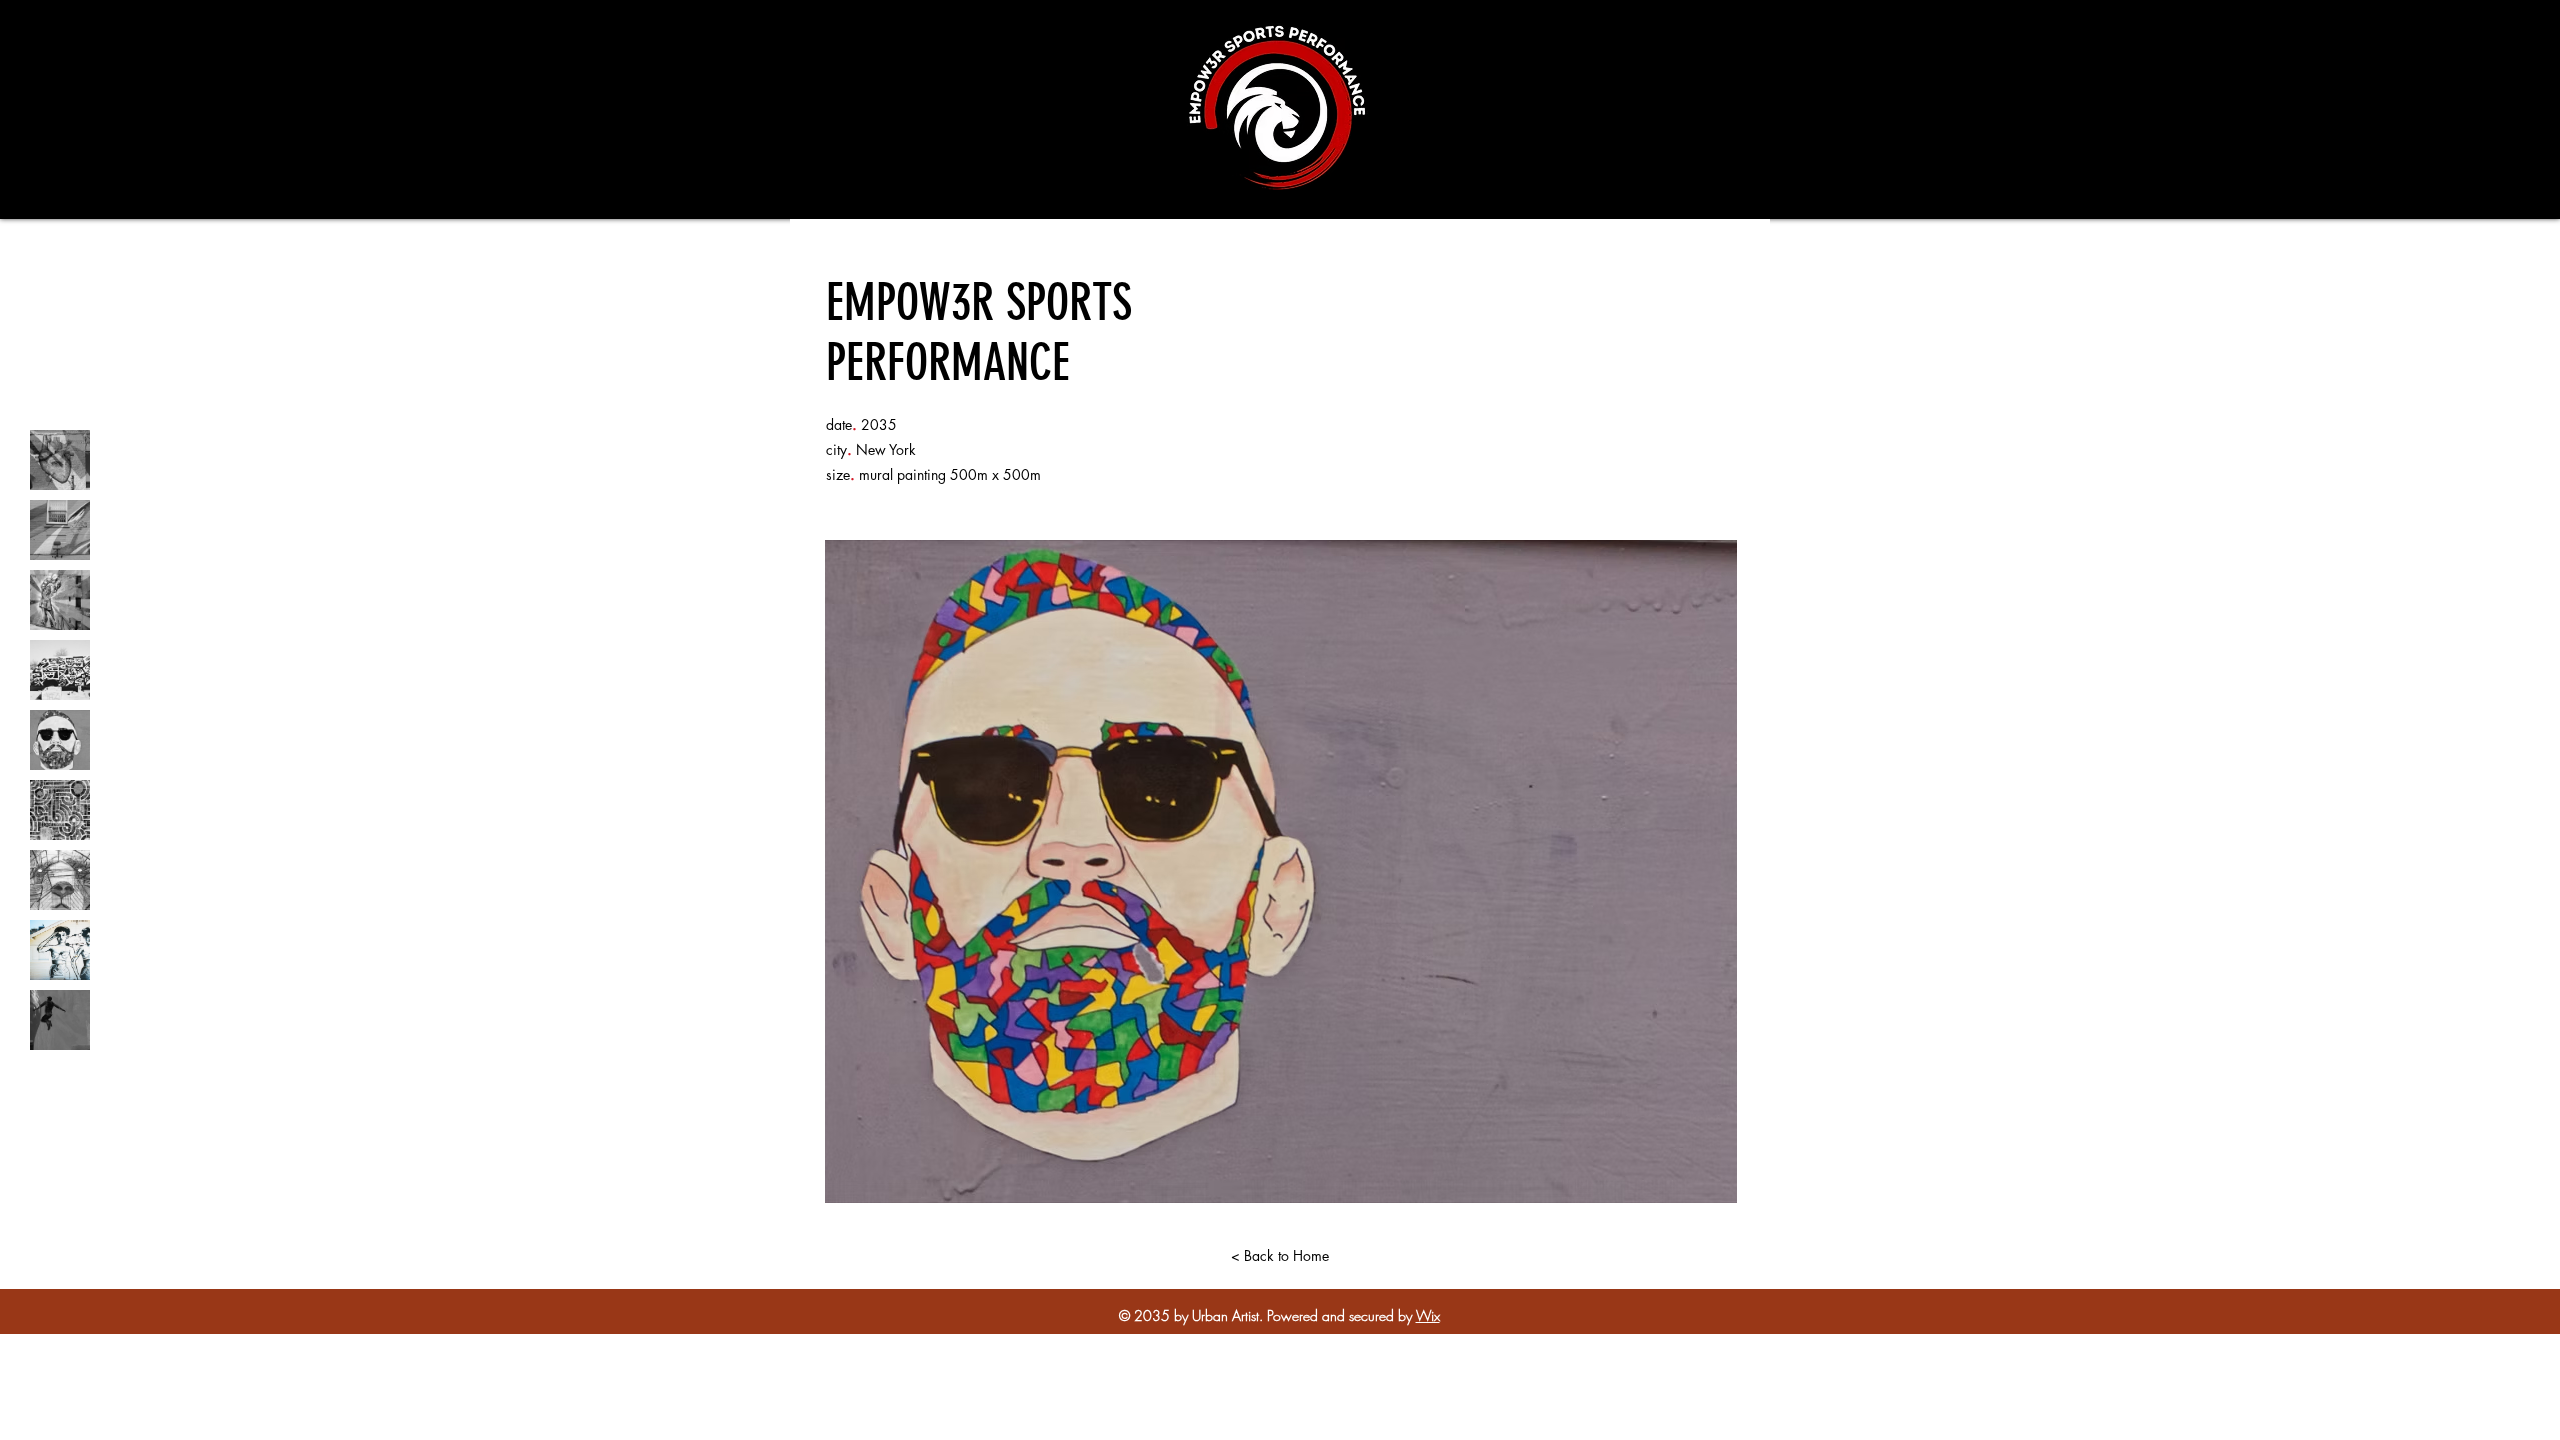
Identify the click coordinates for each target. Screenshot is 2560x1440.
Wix (1428, 1315)
